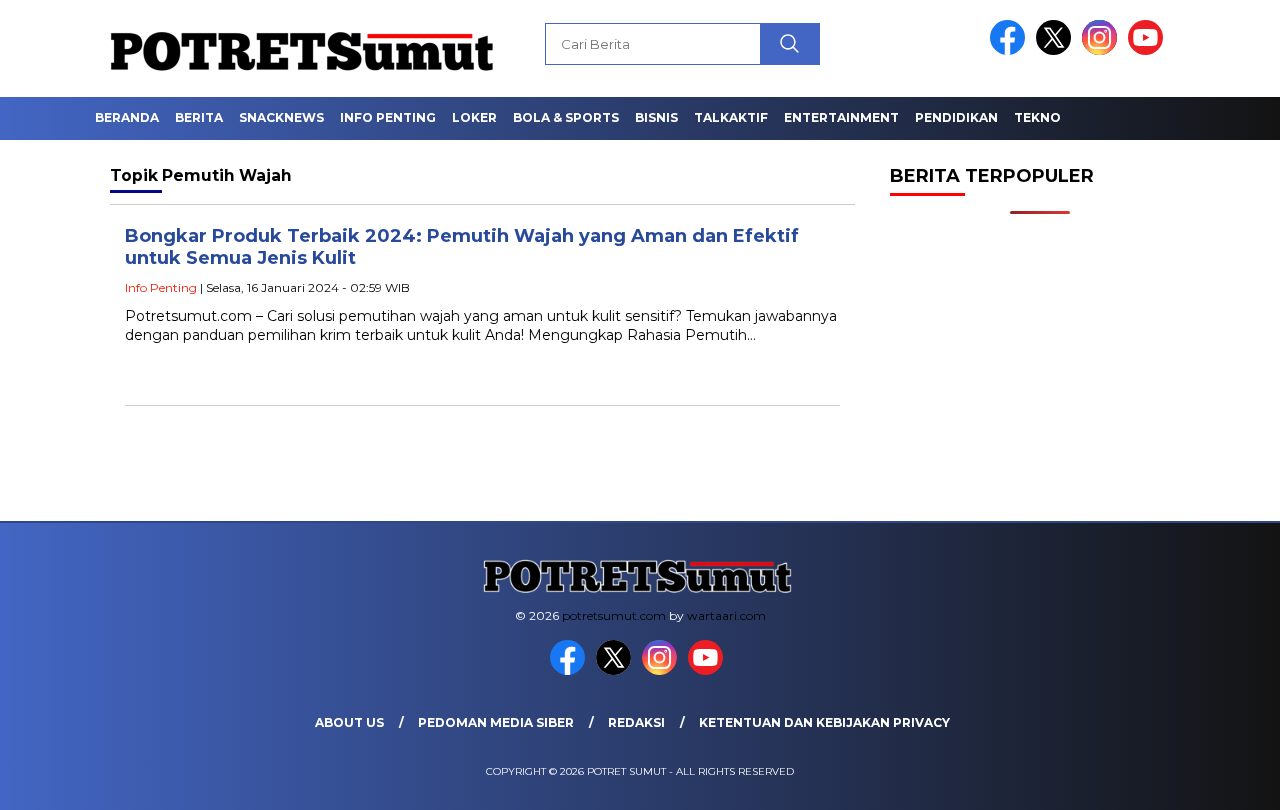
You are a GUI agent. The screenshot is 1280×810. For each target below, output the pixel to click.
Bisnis (656, 117)
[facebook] (1011, 50)
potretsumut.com (614, 615)
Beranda (127, 117)
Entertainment (841, 117)
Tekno (1037, 117)
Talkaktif (731, 117)
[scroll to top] (1225, 779)
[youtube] (1149, 50)
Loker (474, 117)
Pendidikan (956, 117)
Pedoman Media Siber (496, 722)
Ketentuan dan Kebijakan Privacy (824, 722)
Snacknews (281, 117)
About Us (349, 722)
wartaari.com (726, 615)
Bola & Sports (566, 117)
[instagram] (1103, 50)
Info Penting (388, 117)
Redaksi (636, 722)
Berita (199, 117)
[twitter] (1057, 50)
